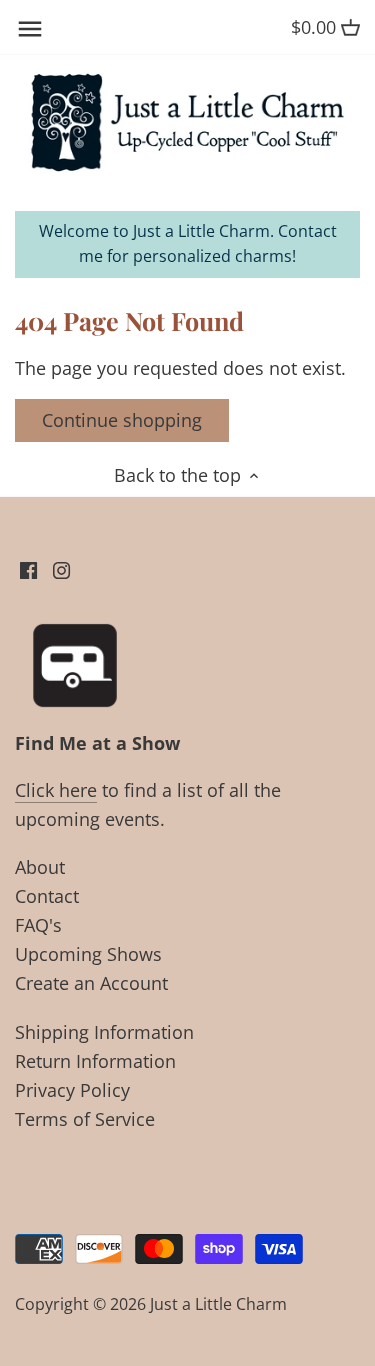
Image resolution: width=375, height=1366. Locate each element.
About (40, 867)
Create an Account (91, 983)
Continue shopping (122, 420)
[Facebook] (28, 568)
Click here (56, 790)
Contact (47, 896)
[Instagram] (61, 568)
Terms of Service (85, 1119)
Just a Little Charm (218, 1304)
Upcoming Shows (88, 954)
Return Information (95, 1061)
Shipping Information (104, 1032)
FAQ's (38, 925)
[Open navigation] (30, 29)
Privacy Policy (72, 1090)
